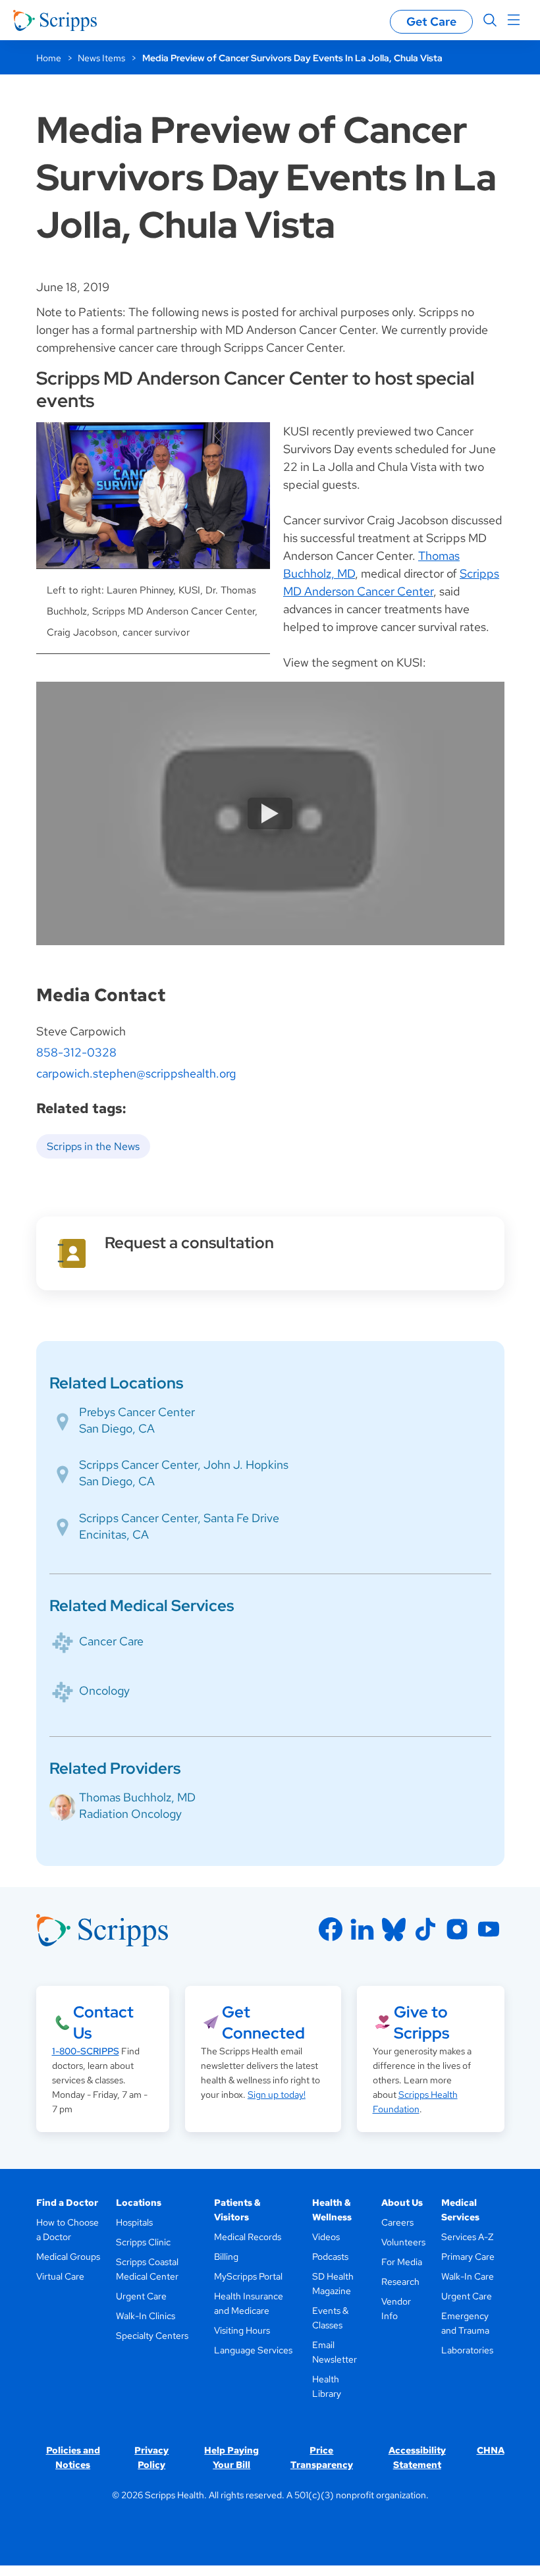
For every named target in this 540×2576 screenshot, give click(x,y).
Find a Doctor (67, 2203)
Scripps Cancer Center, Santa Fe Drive (179, 1518)
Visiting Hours (242, 2330)
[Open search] (490, 20)
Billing (226, 2257)
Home (49, 58)
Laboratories (467, 2350)
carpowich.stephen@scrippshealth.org (136, 1073)
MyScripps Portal (248, 2276)
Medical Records (248, 2237)
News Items (101, 58)
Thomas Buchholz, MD (137, 1797)
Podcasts (330, 2257)
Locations (139, 2203)
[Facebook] (331, 1929)
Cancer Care (111, 1641)
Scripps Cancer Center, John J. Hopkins (184, 1465)
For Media (402, 2262)
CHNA (491, 2450)
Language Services (253, 2350)
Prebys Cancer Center (137, 1412)
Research (400, 2282)
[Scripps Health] (55, 20)
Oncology (104, 1690)
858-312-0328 (76, 1052)
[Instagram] (457, 1929)
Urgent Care (141, 2296)
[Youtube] (489, 1929)
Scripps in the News (93, 1146)
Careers (397, 2222)
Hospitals (134, 2222)
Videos (326, 2237)
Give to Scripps (421, 2022)
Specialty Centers (152, 2336)
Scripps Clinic (143, 2242)
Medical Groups (68, 2257)
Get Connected (263, 2022)
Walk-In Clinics (146, 2316)
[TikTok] (425, 1929)
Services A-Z (467, 2237)
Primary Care (468, 2257)
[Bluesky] (394, 1929)
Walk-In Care (468, 2276)
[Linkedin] (362, 1929)
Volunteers (403, 2242)
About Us (402, 2203)
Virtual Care (60, 2276)
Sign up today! (277, 2095)
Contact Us (103, 2022)
